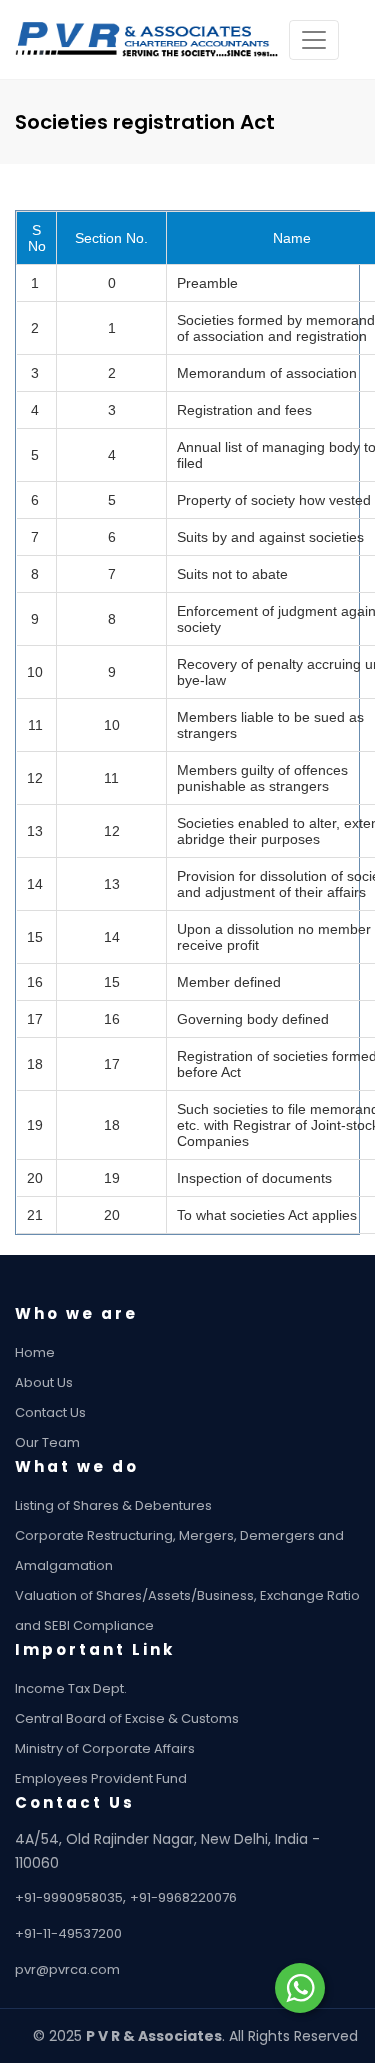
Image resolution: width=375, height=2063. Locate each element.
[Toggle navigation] (314, 40)
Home (35, 1352)
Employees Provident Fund (101, 1778)
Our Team (47, 1442)
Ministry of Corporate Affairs (105, 1748)
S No (37, 238)
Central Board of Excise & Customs (127, 1718)
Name (292, 238)
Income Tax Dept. (71, 1688)
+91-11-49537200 (68, 1933)
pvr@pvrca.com (67, 1969)
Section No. (111, 238)
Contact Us (50, 1412)
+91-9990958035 (69, 1897)
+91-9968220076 (183, 1897)
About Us (44, 1382)
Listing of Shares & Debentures (113, 1505)
